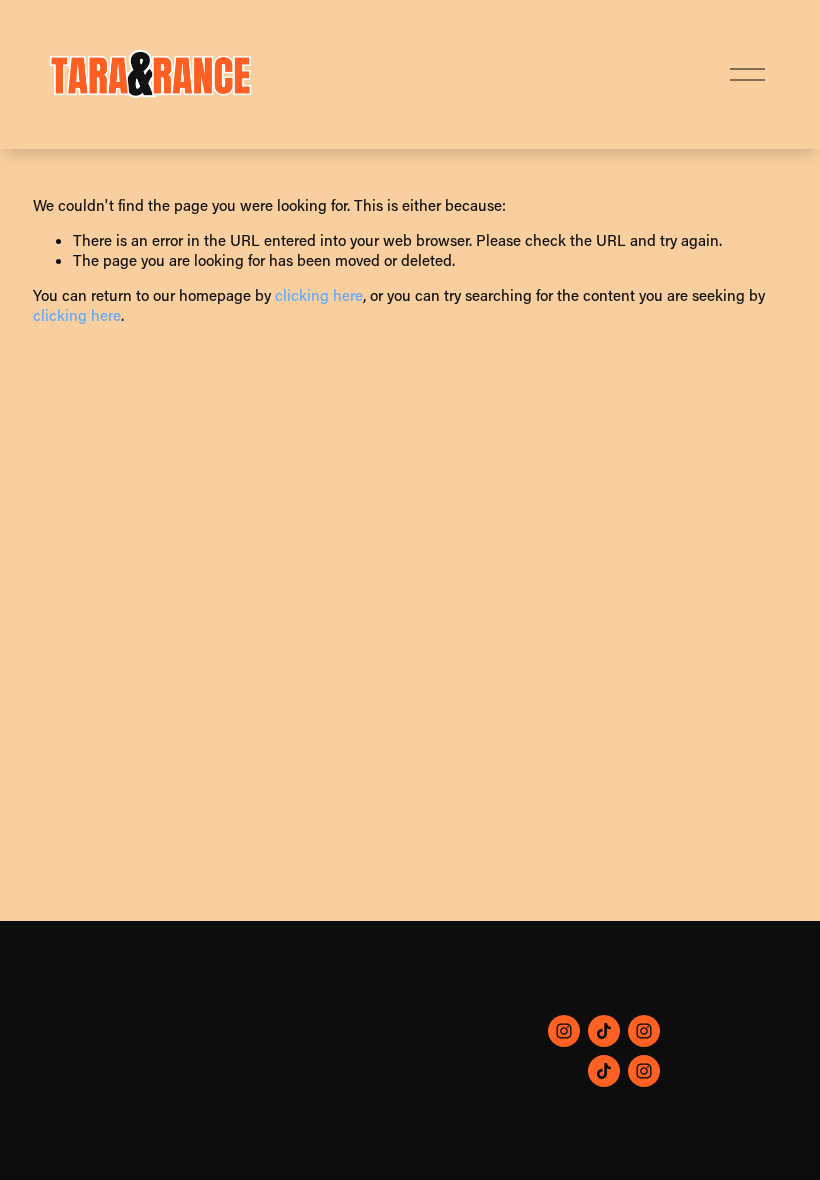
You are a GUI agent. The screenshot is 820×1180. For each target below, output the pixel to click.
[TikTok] (604, 1031)
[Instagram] (564, 1031)
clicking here (319, 295)
